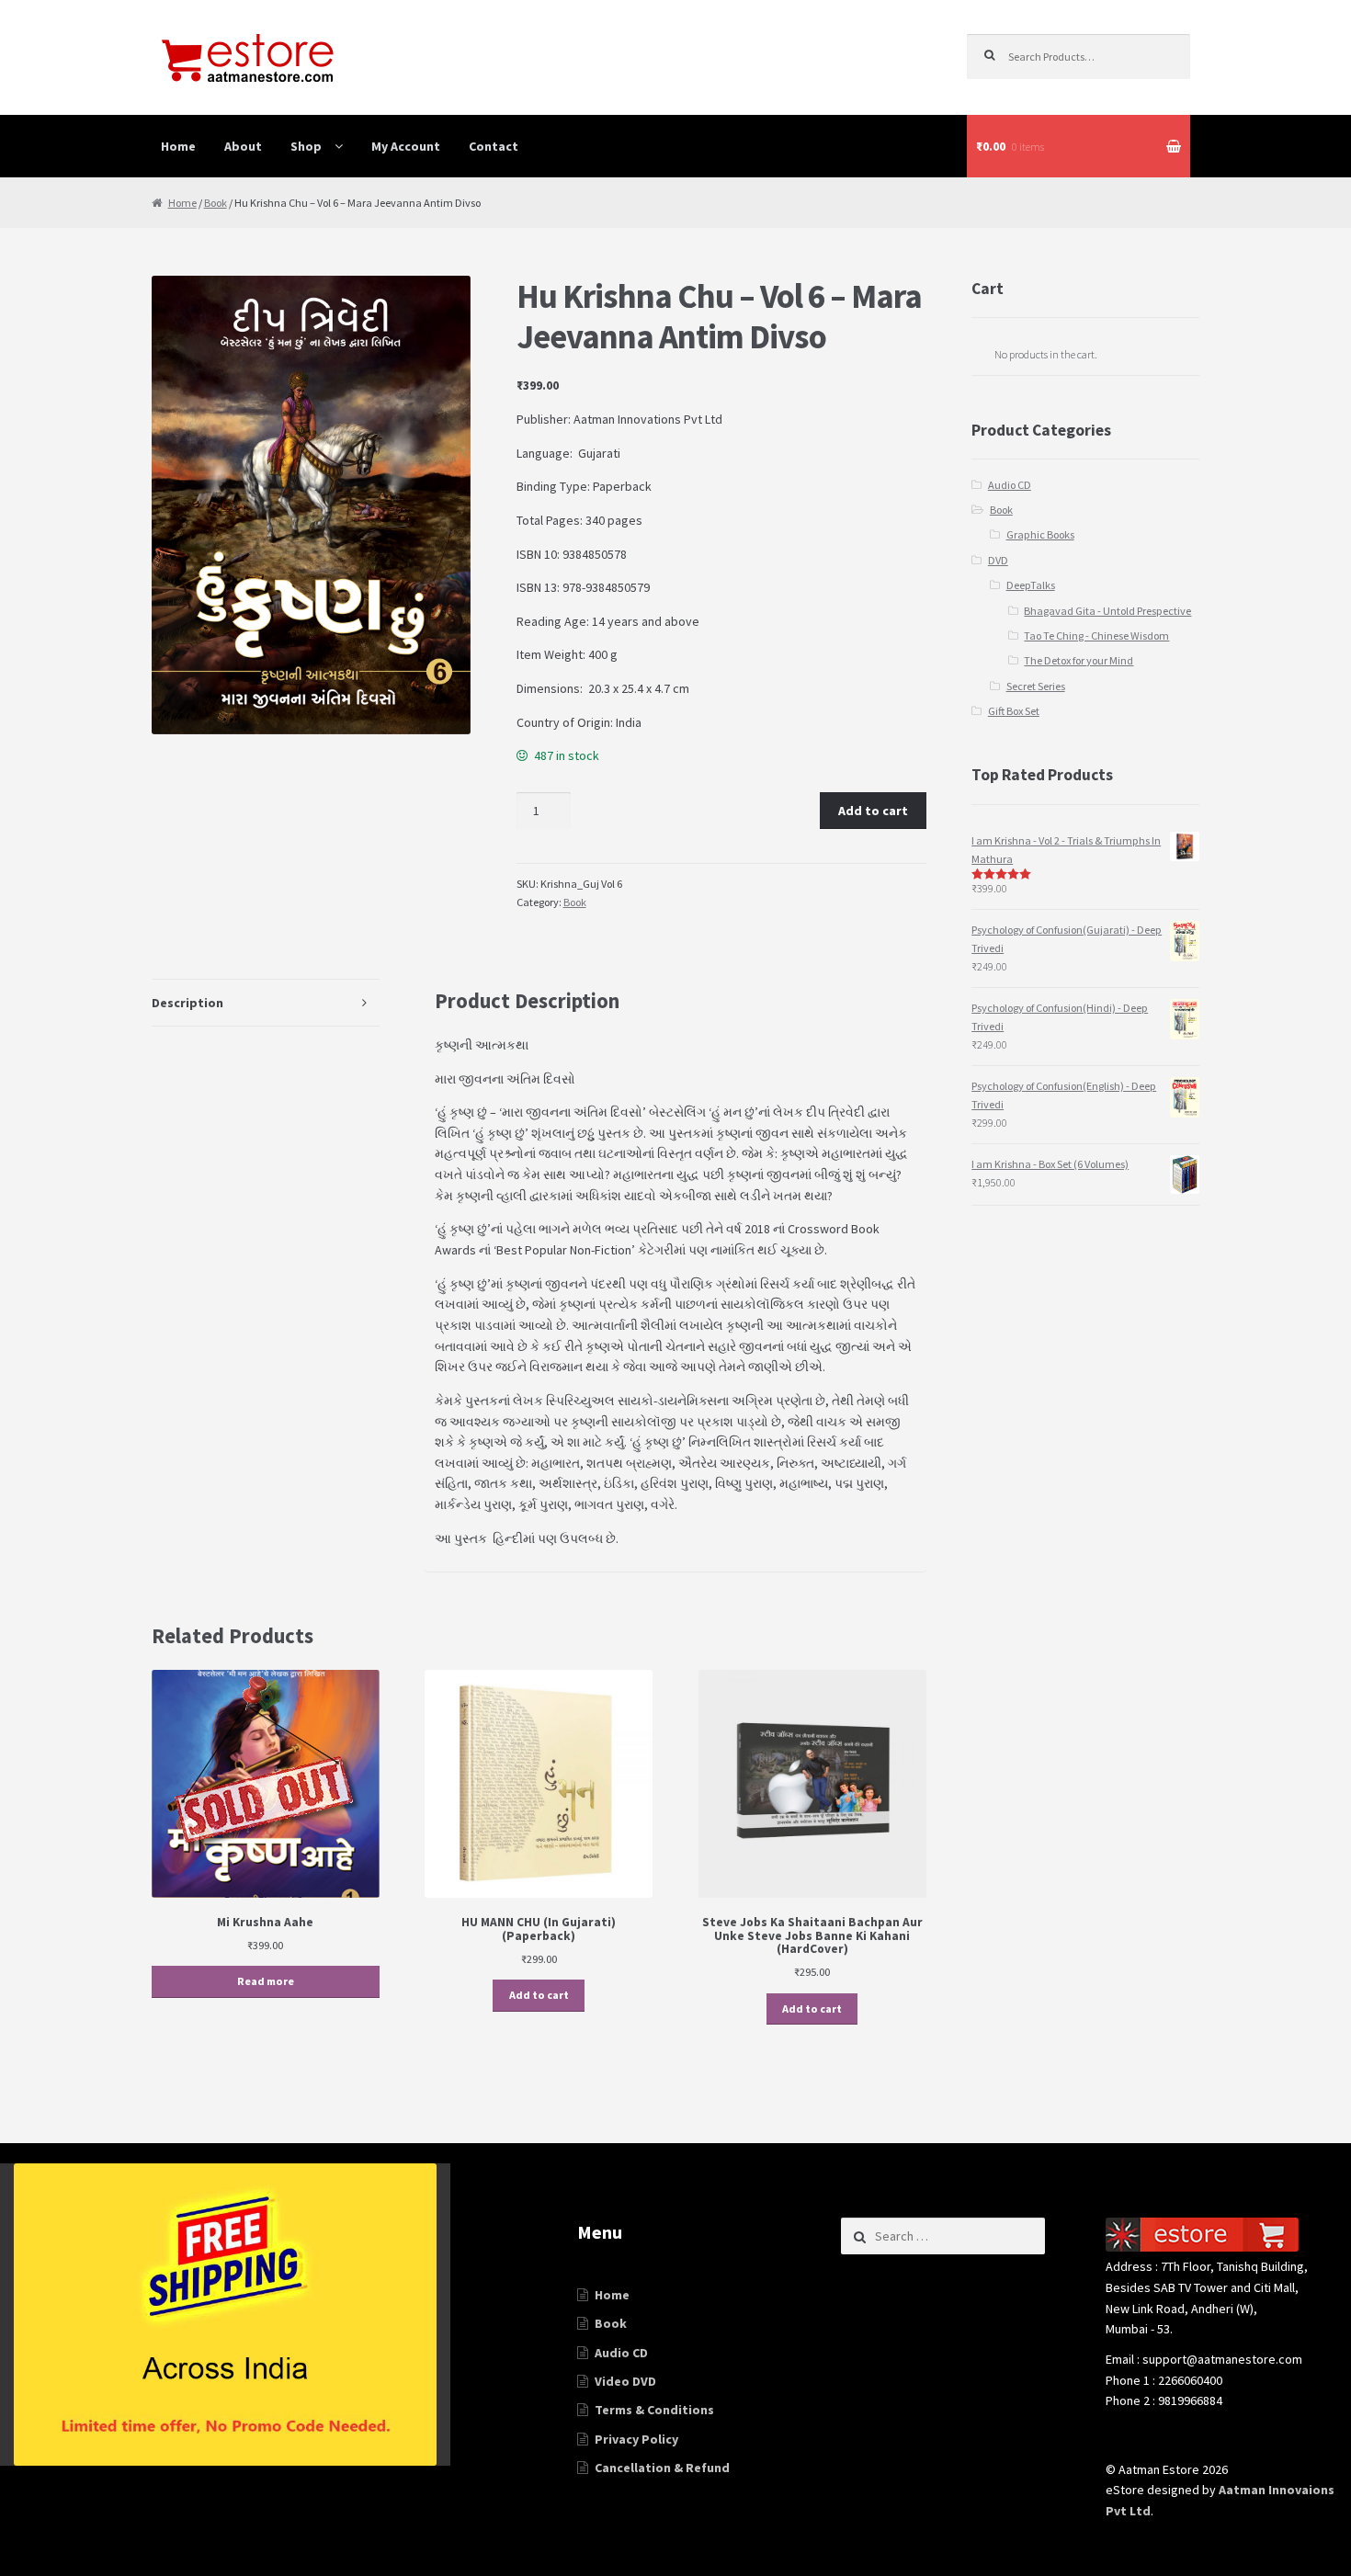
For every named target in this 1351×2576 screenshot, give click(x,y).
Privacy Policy (636, 2439)
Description (187, 1003)
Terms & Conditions (654, 2410)
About (243, 146)
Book (216, 203)
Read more (266, 1981)
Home (178, 146)
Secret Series (1036, 686)
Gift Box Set (1014, 711)
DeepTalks (1031, 585)
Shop (306, 146)
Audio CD (1010, 485)
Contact (494, 146)
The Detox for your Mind (1079, 660)
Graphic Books (1040, 534)
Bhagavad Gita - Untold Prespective (1107, 611)
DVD (998, 560)
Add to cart (873, 811)
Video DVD (625, 2381)
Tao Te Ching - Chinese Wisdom (1096, 635)
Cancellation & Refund (662, 2468)
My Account (406, 146)
